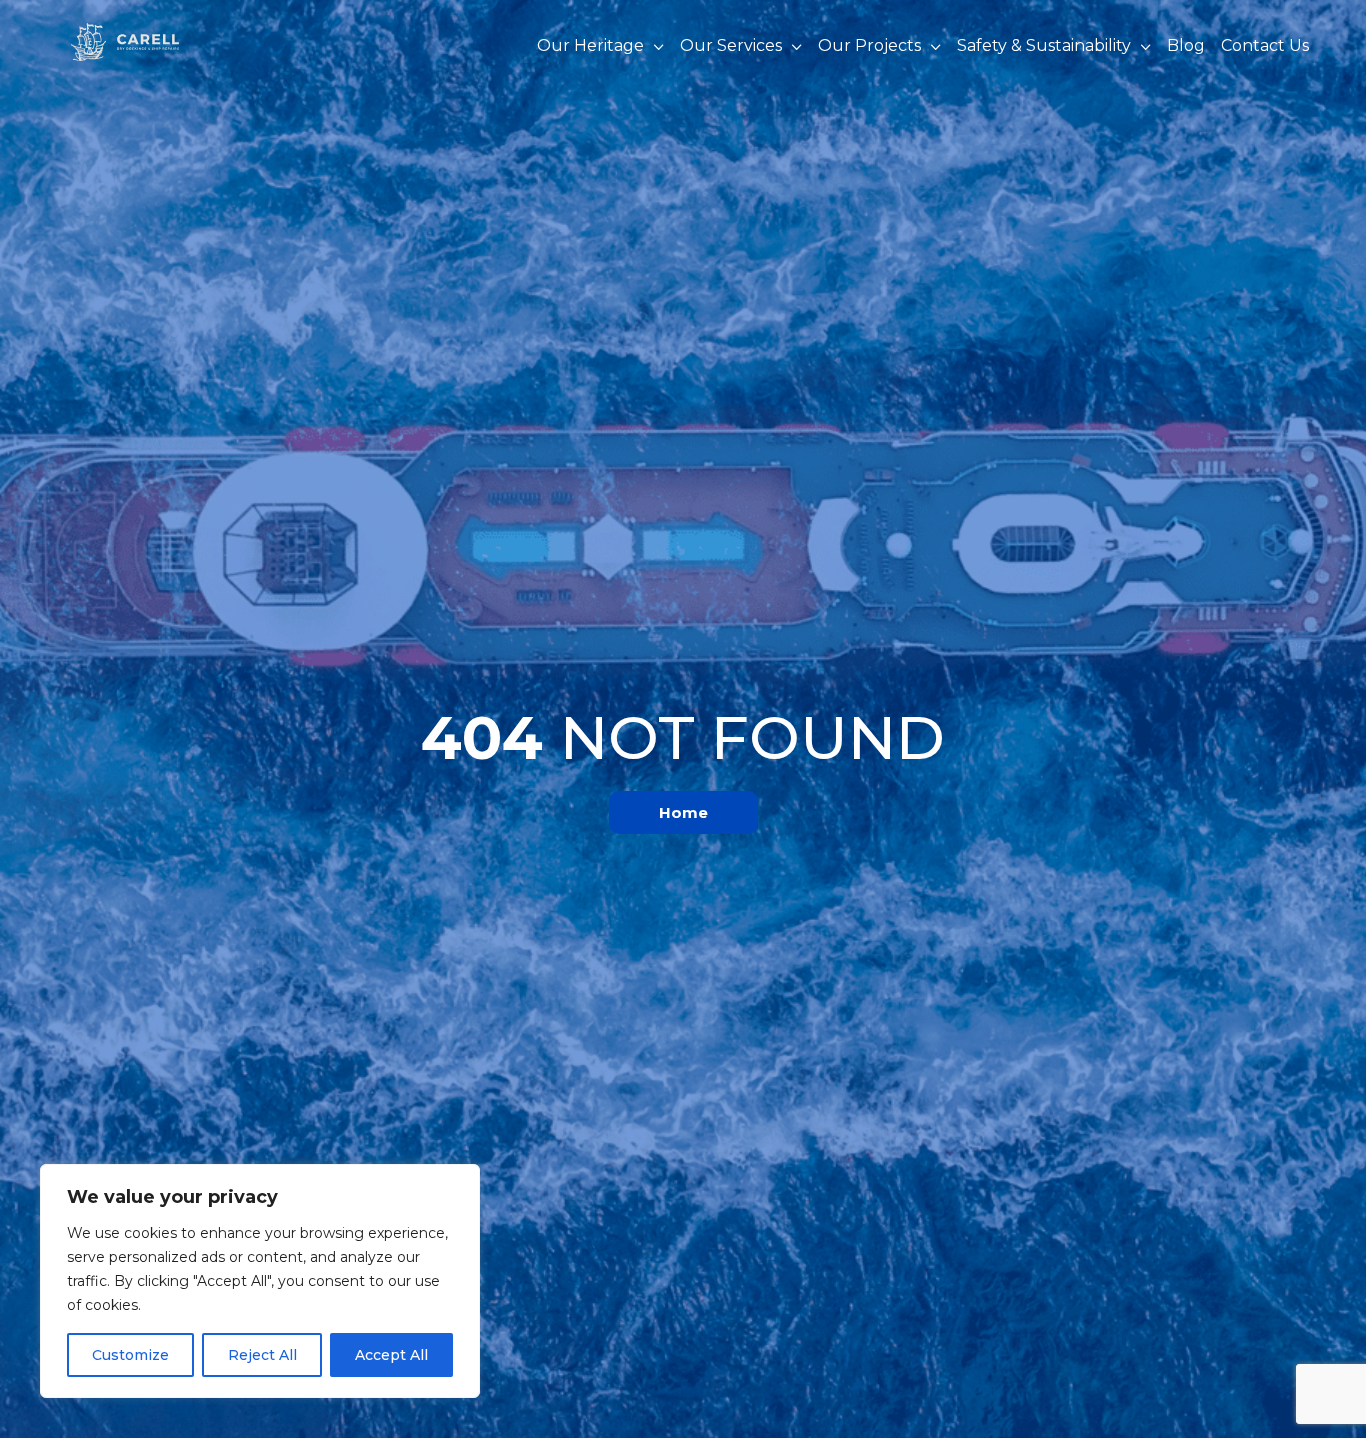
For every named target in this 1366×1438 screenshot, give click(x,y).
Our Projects (869, 46)
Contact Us (1265, 46)
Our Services (731, 46)
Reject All (262, 1355)
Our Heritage (590, 46)
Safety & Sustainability (1044, 46)
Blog (1186, 46)
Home (683, 812)
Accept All (391, 1355)
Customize (130, 1355)
